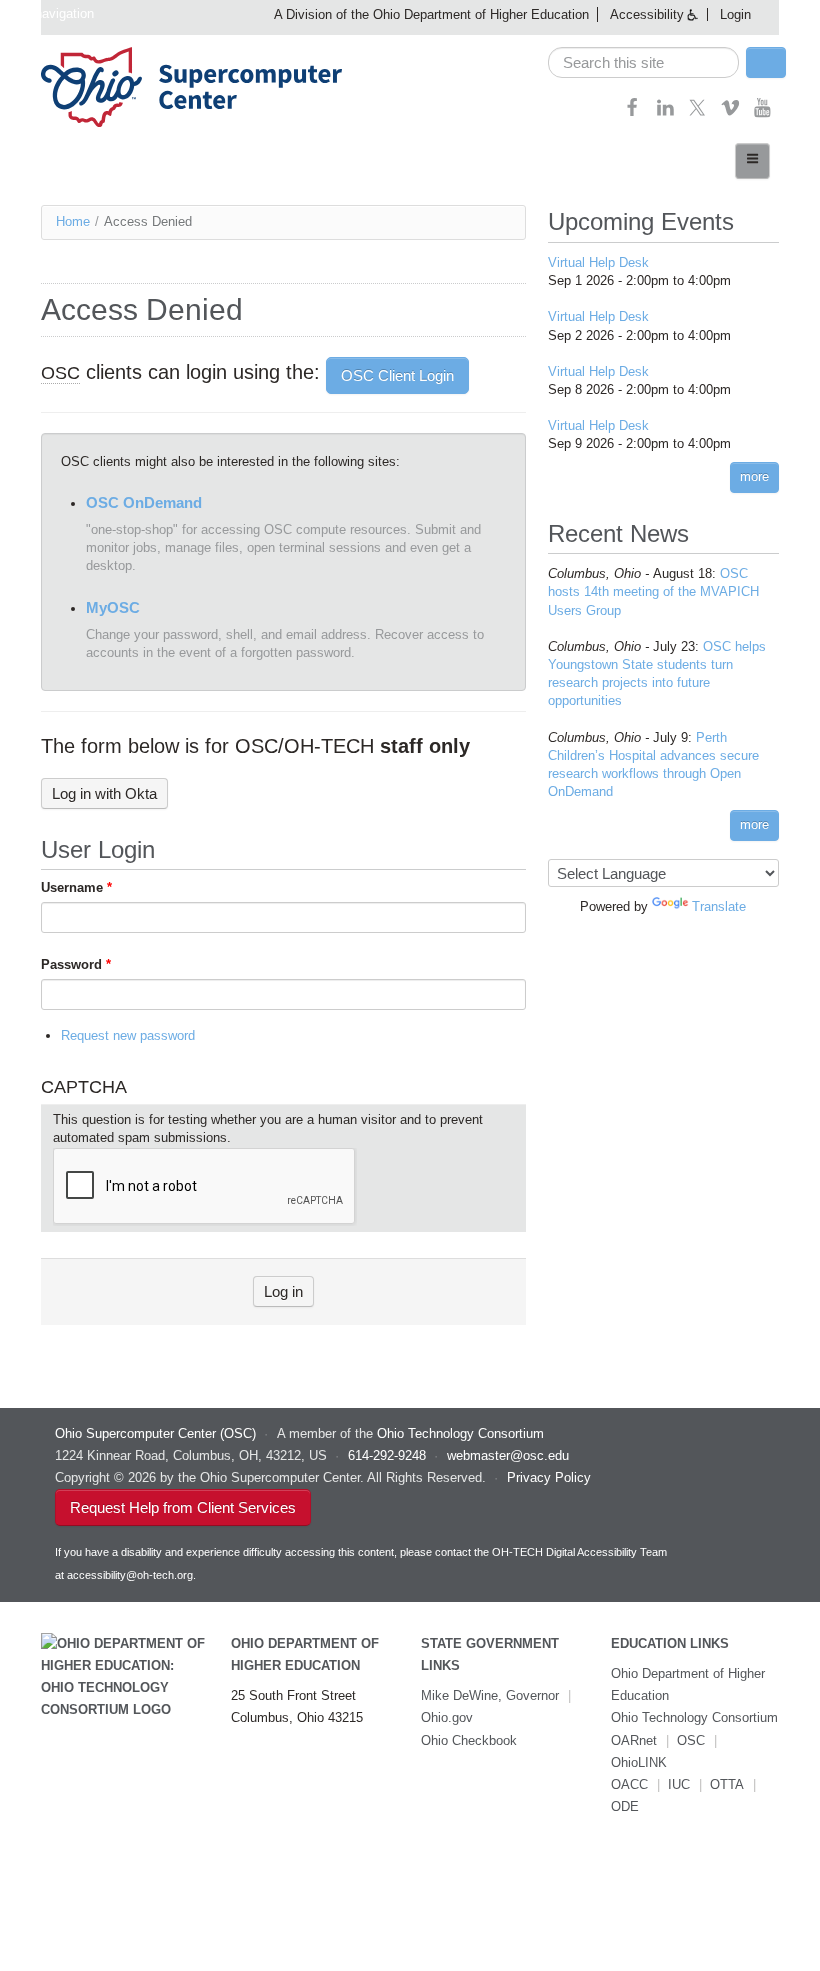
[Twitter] (697, 113)
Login (735, 14)
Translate (719, 906)
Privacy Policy (549, 1477)
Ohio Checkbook (469, 1740)
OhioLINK (639, 1762)
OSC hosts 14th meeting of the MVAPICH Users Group (653, 591)
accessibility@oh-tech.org (130, 1575)
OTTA (727, 1784)
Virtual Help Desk (598, 262)
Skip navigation (49, 13)
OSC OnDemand (144, 502)
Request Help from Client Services (183, 1507)
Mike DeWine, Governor (490, 1695)
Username (76, 887)
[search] (644, 62)
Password (76, 964)
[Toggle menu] (752, 161)
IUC (679, 1784)
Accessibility (647, 14)
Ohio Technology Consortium (694, 1717)
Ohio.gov (447, 1717)
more (754, 476)
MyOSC (113, 607)
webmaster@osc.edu (508, 1455)
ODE (625, 1806)
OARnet (634, 1740)
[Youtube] (762, 113)
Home (73, 221)
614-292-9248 (387, 1455)
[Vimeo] (730, 113)
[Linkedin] (665, 113)
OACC (629, 1784)
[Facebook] (632, 113)
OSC (691, 1740)
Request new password (128, 1035)
